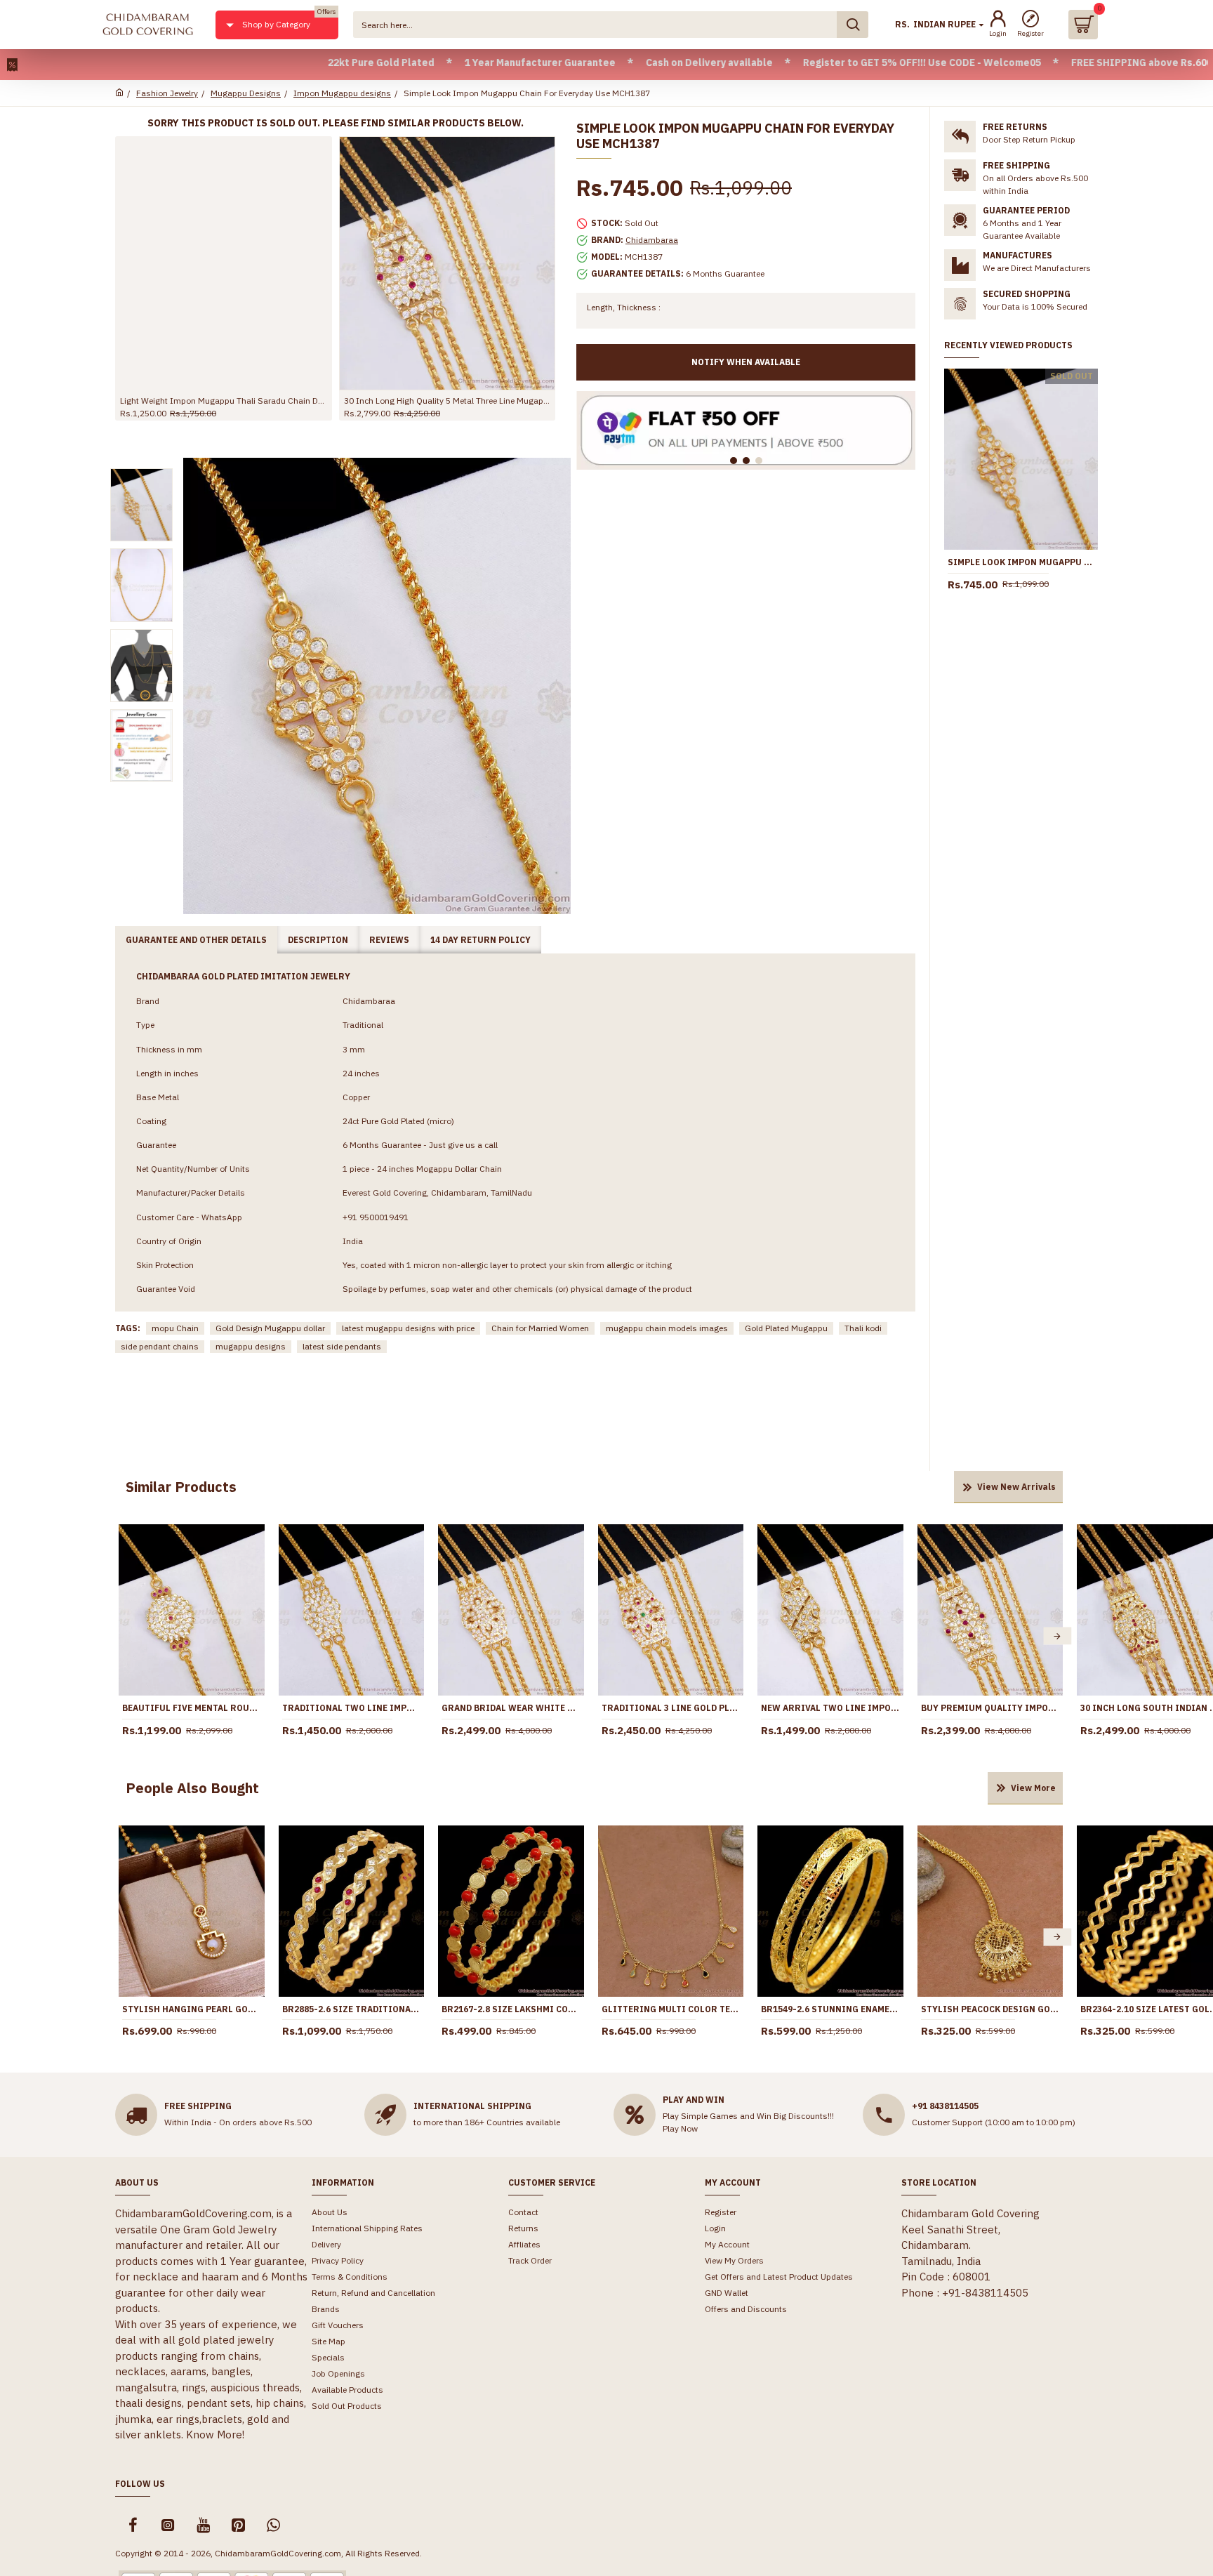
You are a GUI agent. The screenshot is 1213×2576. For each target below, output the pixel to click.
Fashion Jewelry (167, 93)
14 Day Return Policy (480, 940)
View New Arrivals (1016, 1487)
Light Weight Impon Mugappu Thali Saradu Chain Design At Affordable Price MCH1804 (224, 401)
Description (318, 940)
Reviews (389, 940)
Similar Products (181, 1487)
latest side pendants (342, 1346)
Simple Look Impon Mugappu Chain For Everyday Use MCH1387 (1021, 562)
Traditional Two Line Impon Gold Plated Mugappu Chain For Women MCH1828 (352, 1708)
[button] (124, 1636)
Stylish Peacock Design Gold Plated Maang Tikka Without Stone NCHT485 (990, 2009)
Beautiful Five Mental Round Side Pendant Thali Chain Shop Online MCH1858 (192, 1708)
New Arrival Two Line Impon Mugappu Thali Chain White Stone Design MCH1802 (830, 1708)
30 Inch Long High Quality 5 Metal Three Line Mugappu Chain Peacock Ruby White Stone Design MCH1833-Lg (448, 401)
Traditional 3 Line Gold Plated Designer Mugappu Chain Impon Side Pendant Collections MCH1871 (671, 1708)
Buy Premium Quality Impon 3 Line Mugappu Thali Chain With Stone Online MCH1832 (990, 1708)
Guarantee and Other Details (196, 940)
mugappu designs (251, 1346)
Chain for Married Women (540, 1328)
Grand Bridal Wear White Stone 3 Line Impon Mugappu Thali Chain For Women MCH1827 (511, 1708)
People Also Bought (192, 1788)
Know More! (215, 2435)
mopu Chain (175, 1328)
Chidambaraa (652, 240)
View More (1033, 1788)
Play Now (680, 2128)
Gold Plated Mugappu (786, 1328)
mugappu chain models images (667, 1328)
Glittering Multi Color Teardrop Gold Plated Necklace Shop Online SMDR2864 (671, 2009)
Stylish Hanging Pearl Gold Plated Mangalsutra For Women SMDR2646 (192, 2009)
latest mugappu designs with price (408, 1328)
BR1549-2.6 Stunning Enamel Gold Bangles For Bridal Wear (830, 2009)
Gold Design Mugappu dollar (270, 1328)
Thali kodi (863, 1328)
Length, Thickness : (624, 307)
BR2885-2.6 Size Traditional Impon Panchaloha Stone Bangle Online (352, 2009)
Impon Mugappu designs (342, 93)
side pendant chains (160, 1346)
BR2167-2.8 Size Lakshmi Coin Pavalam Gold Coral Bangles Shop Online (511, 2009)
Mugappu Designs (246, 93)
